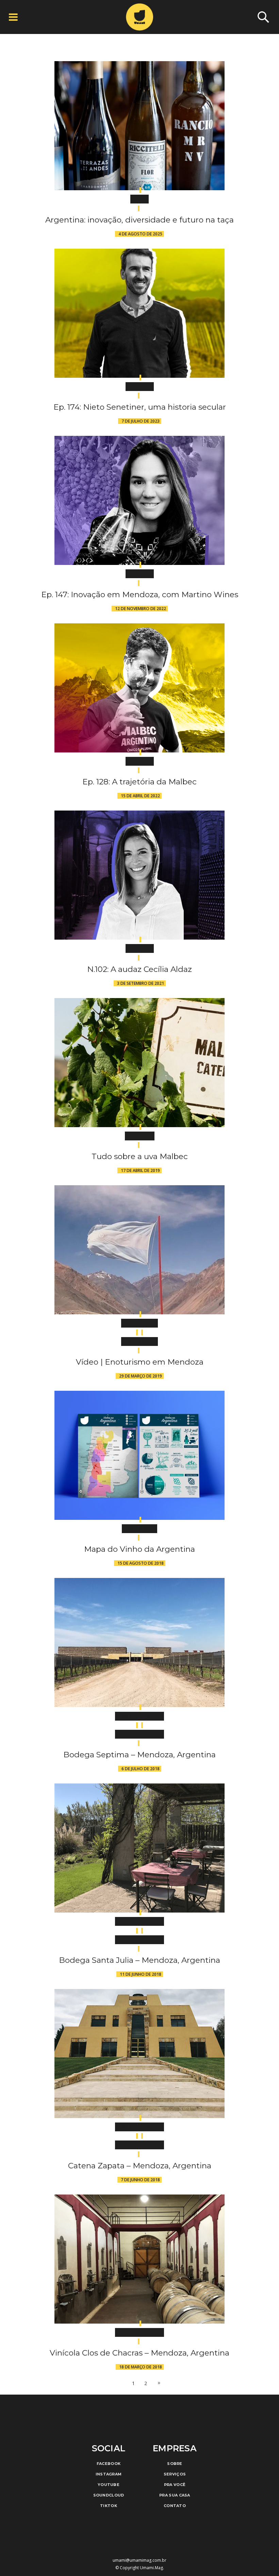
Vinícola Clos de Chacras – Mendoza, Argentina (139, 2353)
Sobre (175, 2464)
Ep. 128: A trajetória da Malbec (139, 782)
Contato (175, 2506)
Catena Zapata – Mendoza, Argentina (140, 2166)
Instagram (109, 2474)
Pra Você (175, 2485)
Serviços (175, 2474)
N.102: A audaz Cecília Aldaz (139, 969)
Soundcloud (109, 2495)
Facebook (109, 2464)
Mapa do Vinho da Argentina (139, 1549)
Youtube (109, 2485)
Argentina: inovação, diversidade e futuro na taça (139, 220)
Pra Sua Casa (175, 2495)
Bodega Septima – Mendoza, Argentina (139, 1755)
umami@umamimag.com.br (139, 2560)
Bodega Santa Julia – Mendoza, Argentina (139, 1960)
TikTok (109, 2506)
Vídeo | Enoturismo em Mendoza (140, 1362)
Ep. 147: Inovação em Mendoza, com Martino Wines (140, 594)
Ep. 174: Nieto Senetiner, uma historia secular (140, 407)
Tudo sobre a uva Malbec (140, 1156)
